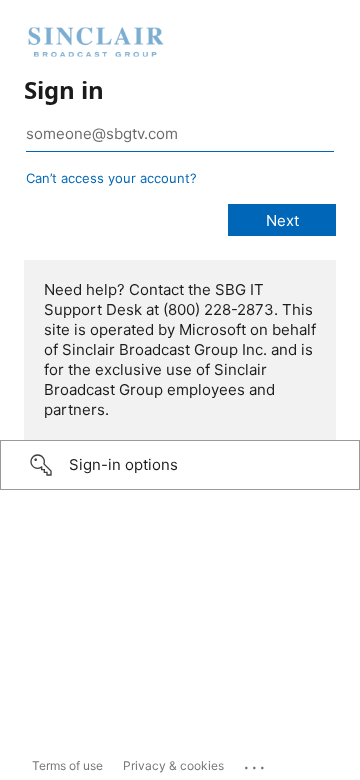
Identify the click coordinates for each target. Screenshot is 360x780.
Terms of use (67, 765)
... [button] (256, 763)
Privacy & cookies (173, 765)
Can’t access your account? (111, 178)
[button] (180, 465)
